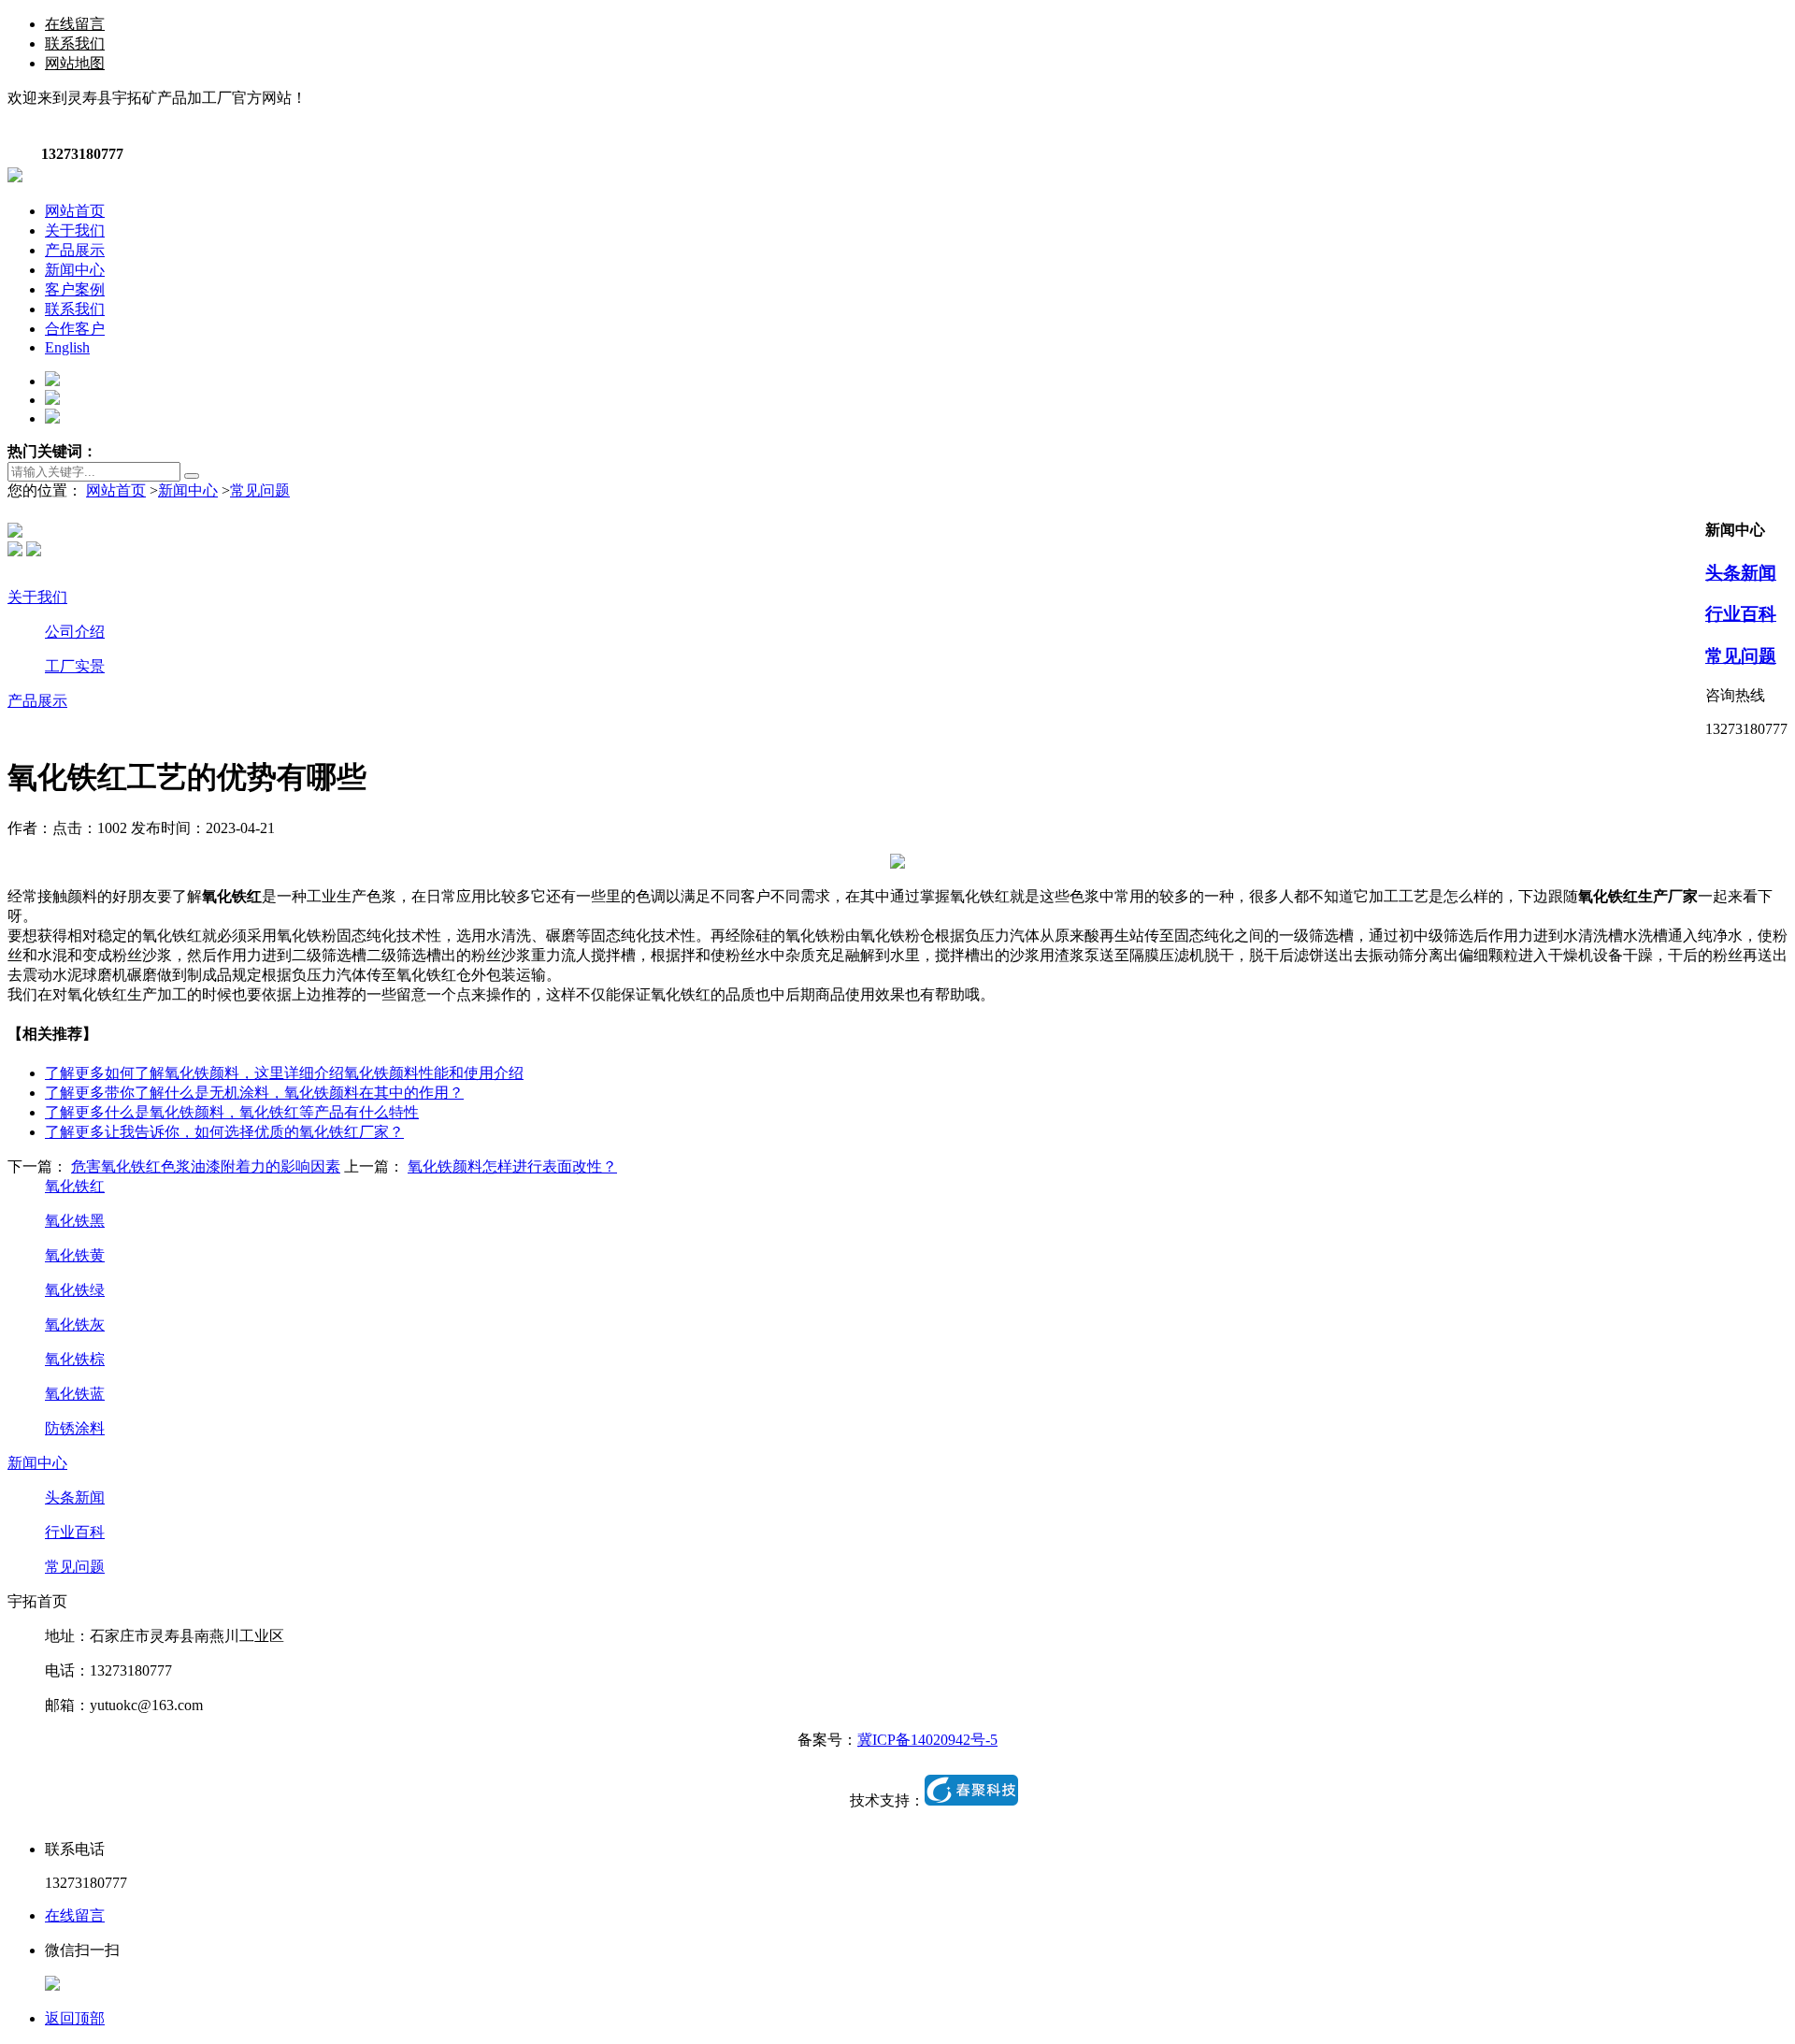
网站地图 (75, 63)
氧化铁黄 (75, 1255)
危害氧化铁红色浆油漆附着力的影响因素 (206, 1166)
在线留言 (75, 24)
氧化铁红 (75, 1186)
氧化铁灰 (75, 1324)
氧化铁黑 (75, 1221)
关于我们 (37, 597)
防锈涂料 (75, 1428)
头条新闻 (1741, 573)
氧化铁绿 (75, 1290)
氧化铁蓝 (75, 1394)
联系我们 (75, 43)
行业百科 (1741, 614)
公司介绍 (75, 632)
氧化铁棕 (75, 1359)
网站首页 (116, 490)
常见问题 (260, 490)
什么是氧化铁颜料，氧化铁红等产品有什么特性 (232, 1112)
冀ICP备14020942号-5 (927, 1740)
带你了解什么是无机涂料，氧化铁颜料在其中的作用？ (254, 1093)
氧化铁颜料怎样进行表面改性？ (512, 1166)
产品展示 (37, 701)
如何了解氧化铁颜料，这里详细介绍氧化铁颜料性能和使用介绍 (284, 1073)
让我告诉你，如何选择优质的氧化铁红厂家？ (224, 1132)
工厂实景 (75, 666)
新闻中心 (188, 490)
